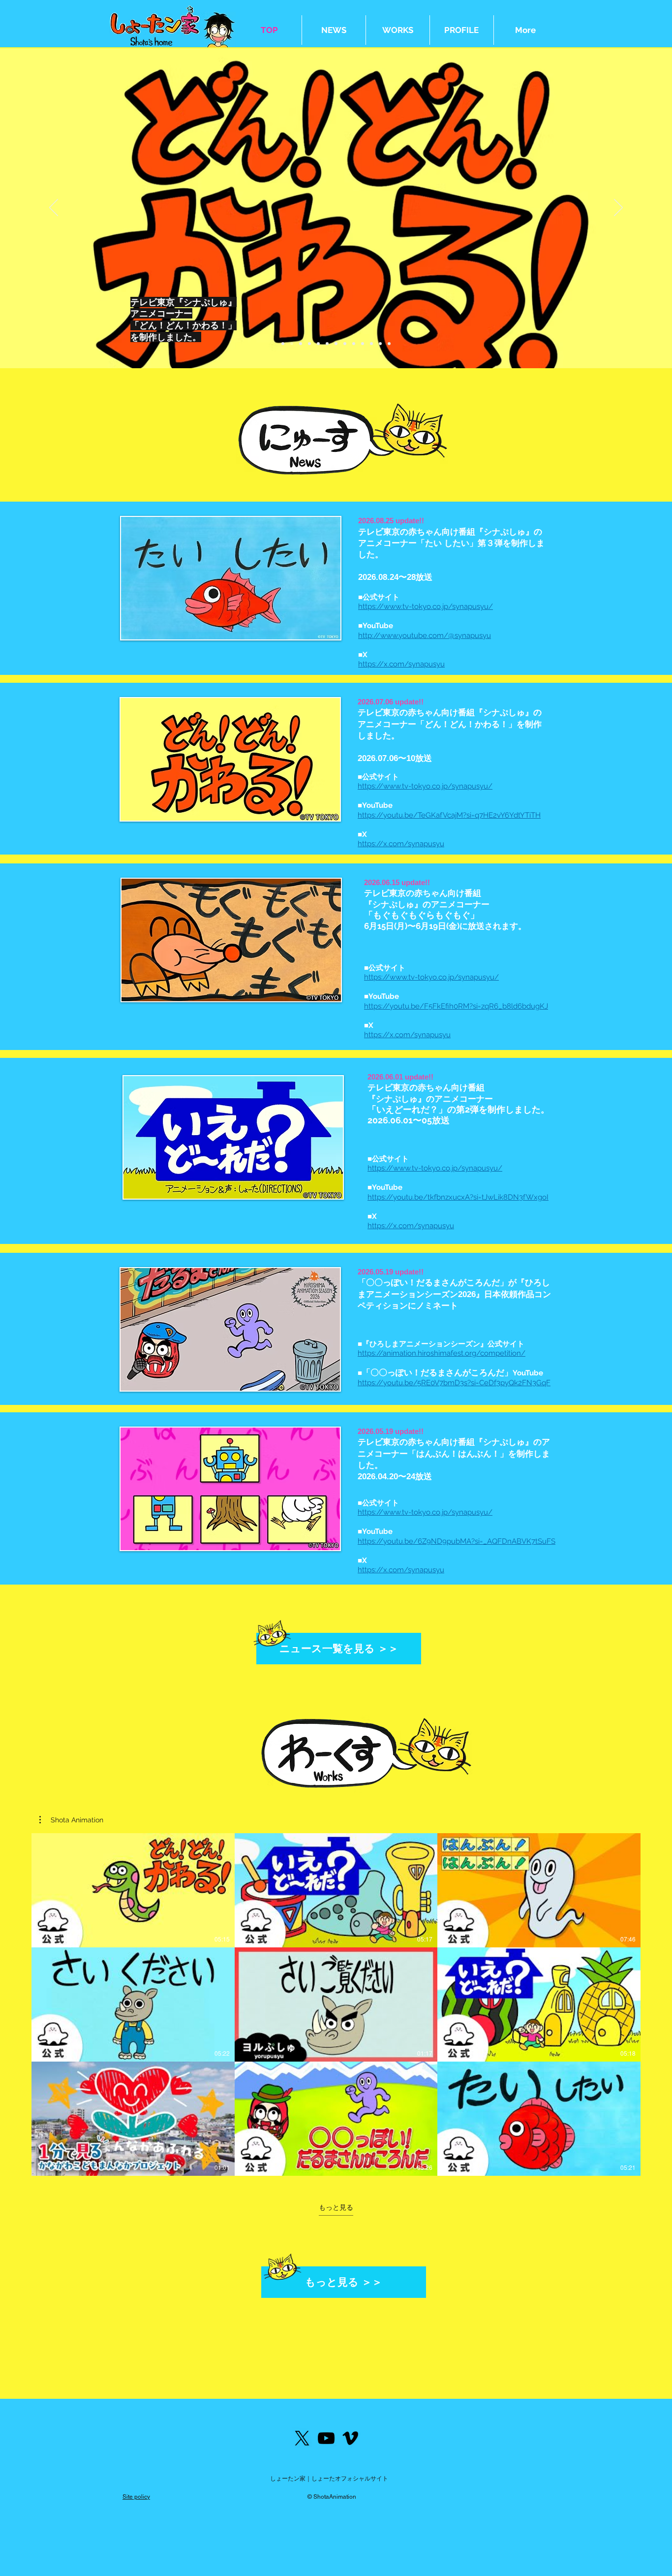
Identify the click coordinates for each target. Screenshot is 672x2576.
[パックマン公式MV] (371, 344)
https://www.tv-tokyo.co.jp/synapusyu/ (426, 606)
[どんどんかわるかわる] (292, 344)
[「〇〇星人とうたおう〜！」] (345, 344)
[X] (302, 2438)
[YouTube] (326, 2438)
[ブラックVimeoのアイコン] (350, 2438)
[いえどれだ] (301, 344)
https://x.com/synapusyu (401, 664)
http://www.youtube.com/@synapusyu (425, 636)
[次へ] (618, 208)
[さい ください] (327, 344)
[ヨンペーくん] (389, 344)
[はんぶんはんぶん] (318, 344)
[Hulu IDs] (380, 344)
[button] (71, 1820)
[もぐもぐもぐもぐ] (354, 344)
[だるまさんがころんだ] (309, 344)
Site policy (136, 2497)
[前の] (54, 208)
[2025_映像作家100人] (363, 344)
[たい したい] (283, 344)
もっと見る (336, 2207)
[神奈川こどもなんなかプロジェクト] (336, 344)
